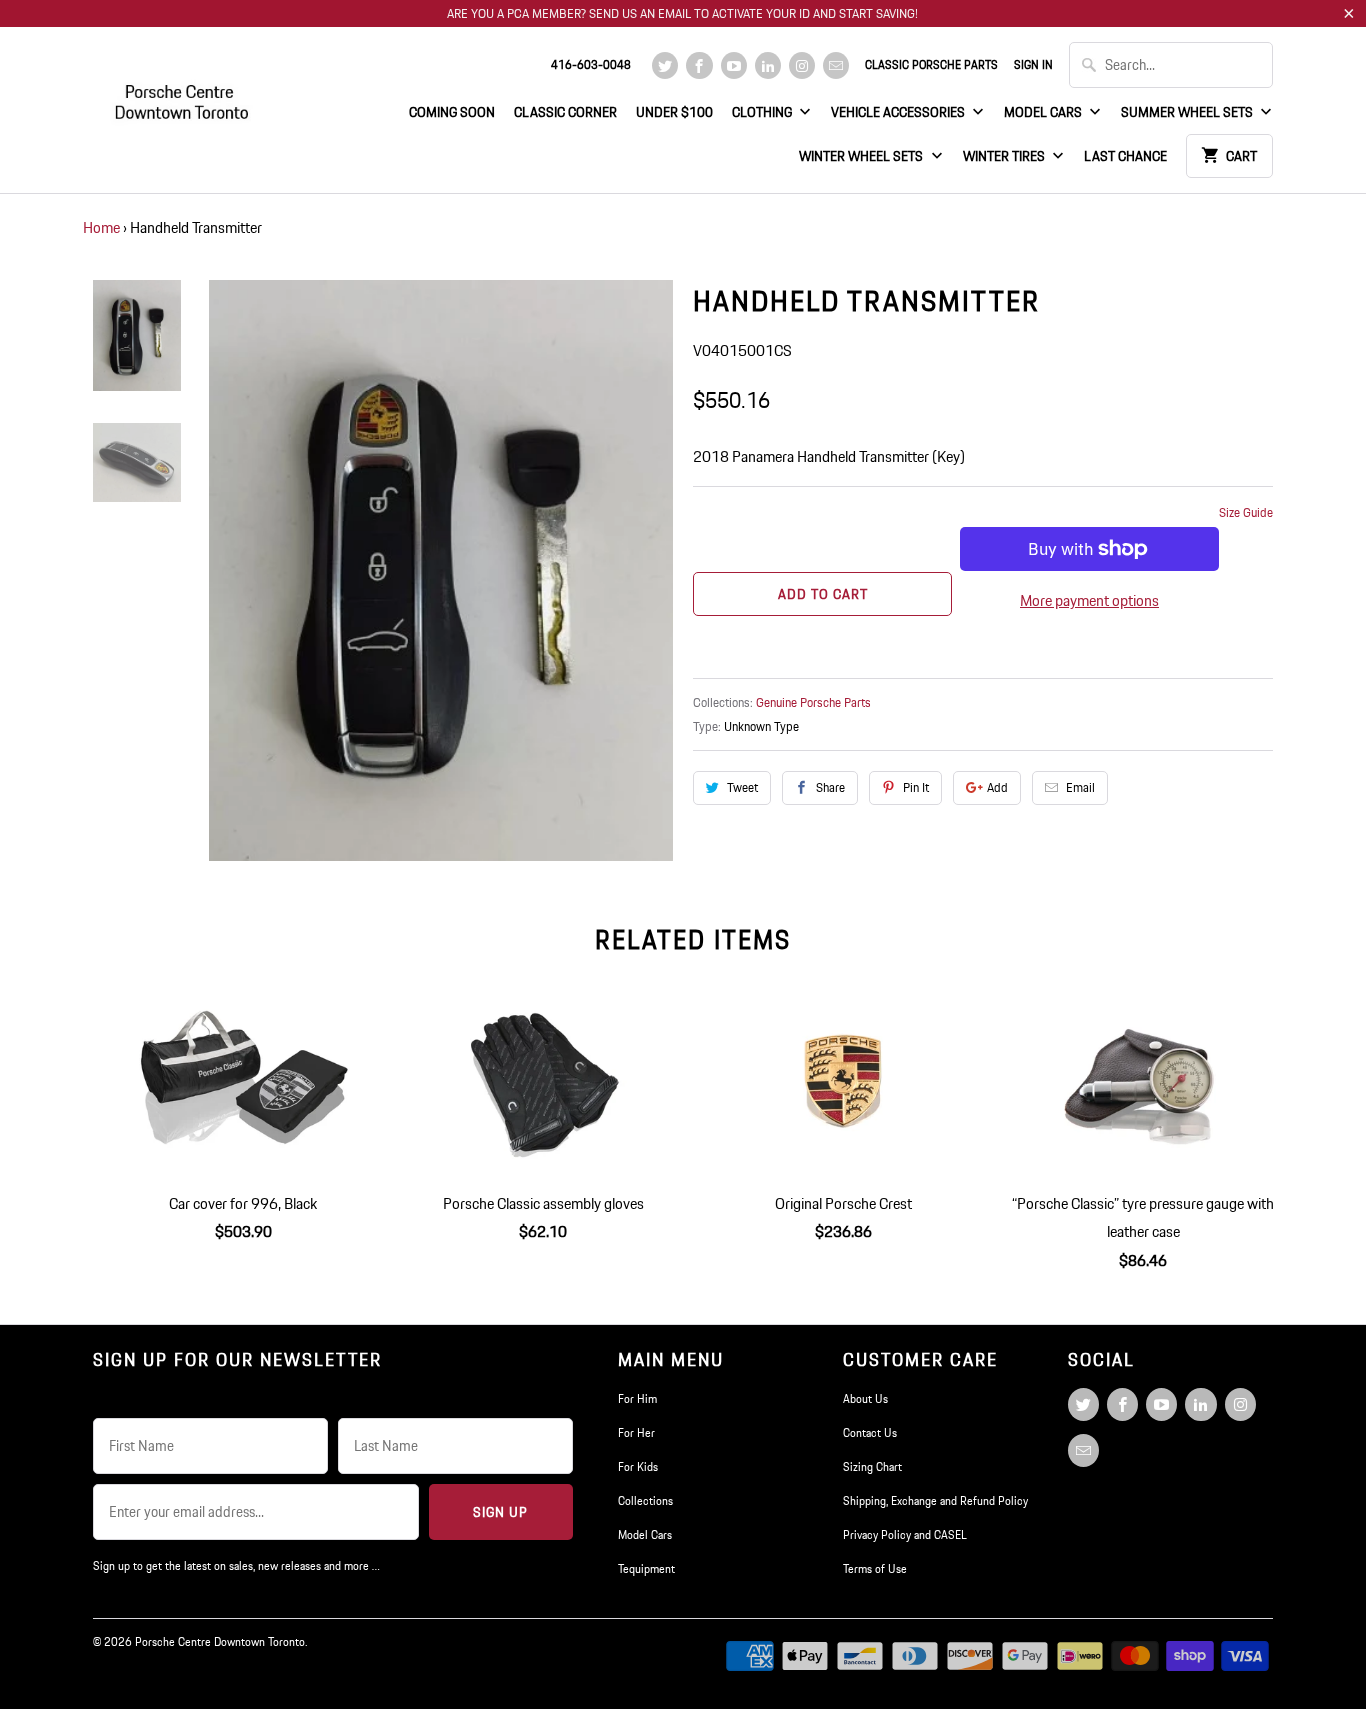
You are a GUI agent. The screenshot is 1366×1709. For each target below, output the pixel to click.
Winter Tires (1005, 156)
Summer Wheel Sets (1188, 112)
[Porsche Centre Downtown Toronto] (183, 93)
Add (997, 787)
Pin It (916, 787)
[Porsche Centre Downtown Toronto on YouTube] (734, 65)
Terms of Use (875, 1568)
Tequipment (646, 1568)
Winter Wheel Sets (862, 156)
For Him (637, 1398)
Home (101, 227)
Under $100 (674, 112)
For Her (636, 1432)
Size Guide (1246, 512)
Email (1080, 787)
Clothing (763, 112)
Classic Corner (565, 112)
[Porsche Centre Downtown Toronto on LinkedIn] (768, 65)
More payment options (1089, 600)
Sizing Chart (872, 1466)
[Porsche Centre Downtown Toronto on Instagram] (802, 65)
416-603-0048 (591, 64)
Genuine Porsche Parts (813, 702)
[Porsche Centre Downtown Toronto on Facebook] (699, 65)
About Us (865, 1398)
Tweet (742, 787)
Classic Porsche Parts (931, 64)
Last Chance (1125, 156)
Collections (645, 1500)
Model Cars (1044, 112)
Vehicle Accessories (899, 112)
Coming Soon (452, 112)
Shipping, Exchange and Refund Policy (935, 1500)
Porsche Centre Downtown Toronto (220, 1641)
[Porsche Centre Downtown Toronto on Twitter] (665, 65)
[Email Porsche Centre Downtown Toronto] (836, 65)
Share (830, 787)
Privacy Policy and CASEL (905, 1534)
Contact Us (870, 1432)
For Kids (638, 1466)
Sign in (1033, 64)
